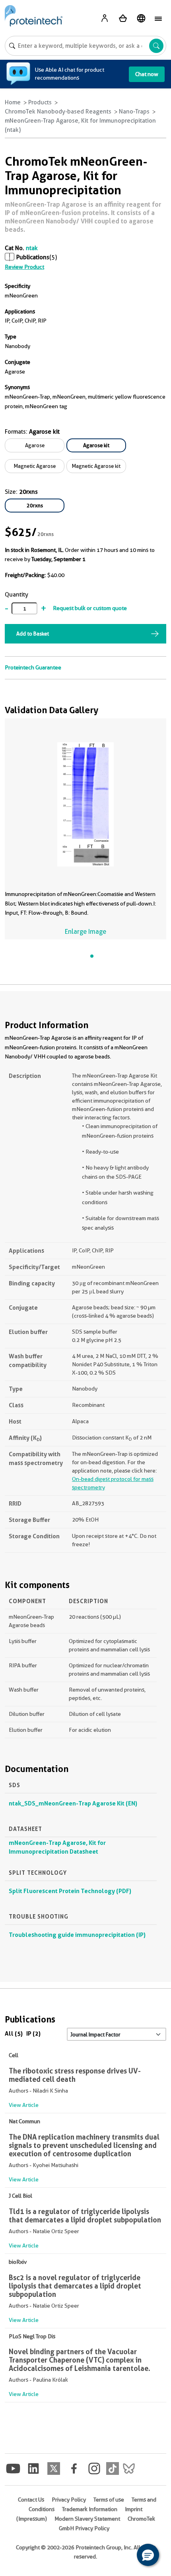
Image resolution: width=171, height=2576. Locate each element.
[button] (148, 2555)
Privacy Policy (69, 2500)
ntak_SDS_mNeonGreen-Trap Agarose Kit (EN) (73, 1803)
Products (40, 102)
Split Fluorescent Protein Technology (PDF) (70, 1891)
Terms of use (109, 2500)
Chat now (147, 74)
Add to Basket (33, 634)
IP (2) (33, 2033)
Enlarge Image (85, 932)
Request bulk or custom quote (90, 608)
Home (13, 102)
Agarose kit (96, 445)
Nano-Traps (134, 111)
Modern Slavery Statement (87, 2519)
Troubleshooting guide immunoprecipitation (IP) (77, 1935)
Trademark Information (90, 2509)
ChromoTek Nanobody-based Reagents (58, 111)
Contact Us (31, 2500)
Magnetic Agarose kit (96, 466)
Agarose (35, 445)
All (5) (14, 2033)
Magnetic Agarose (35, 466)
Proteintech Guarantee (33, 667)
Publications (33, 257)
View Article (24, 2105)
